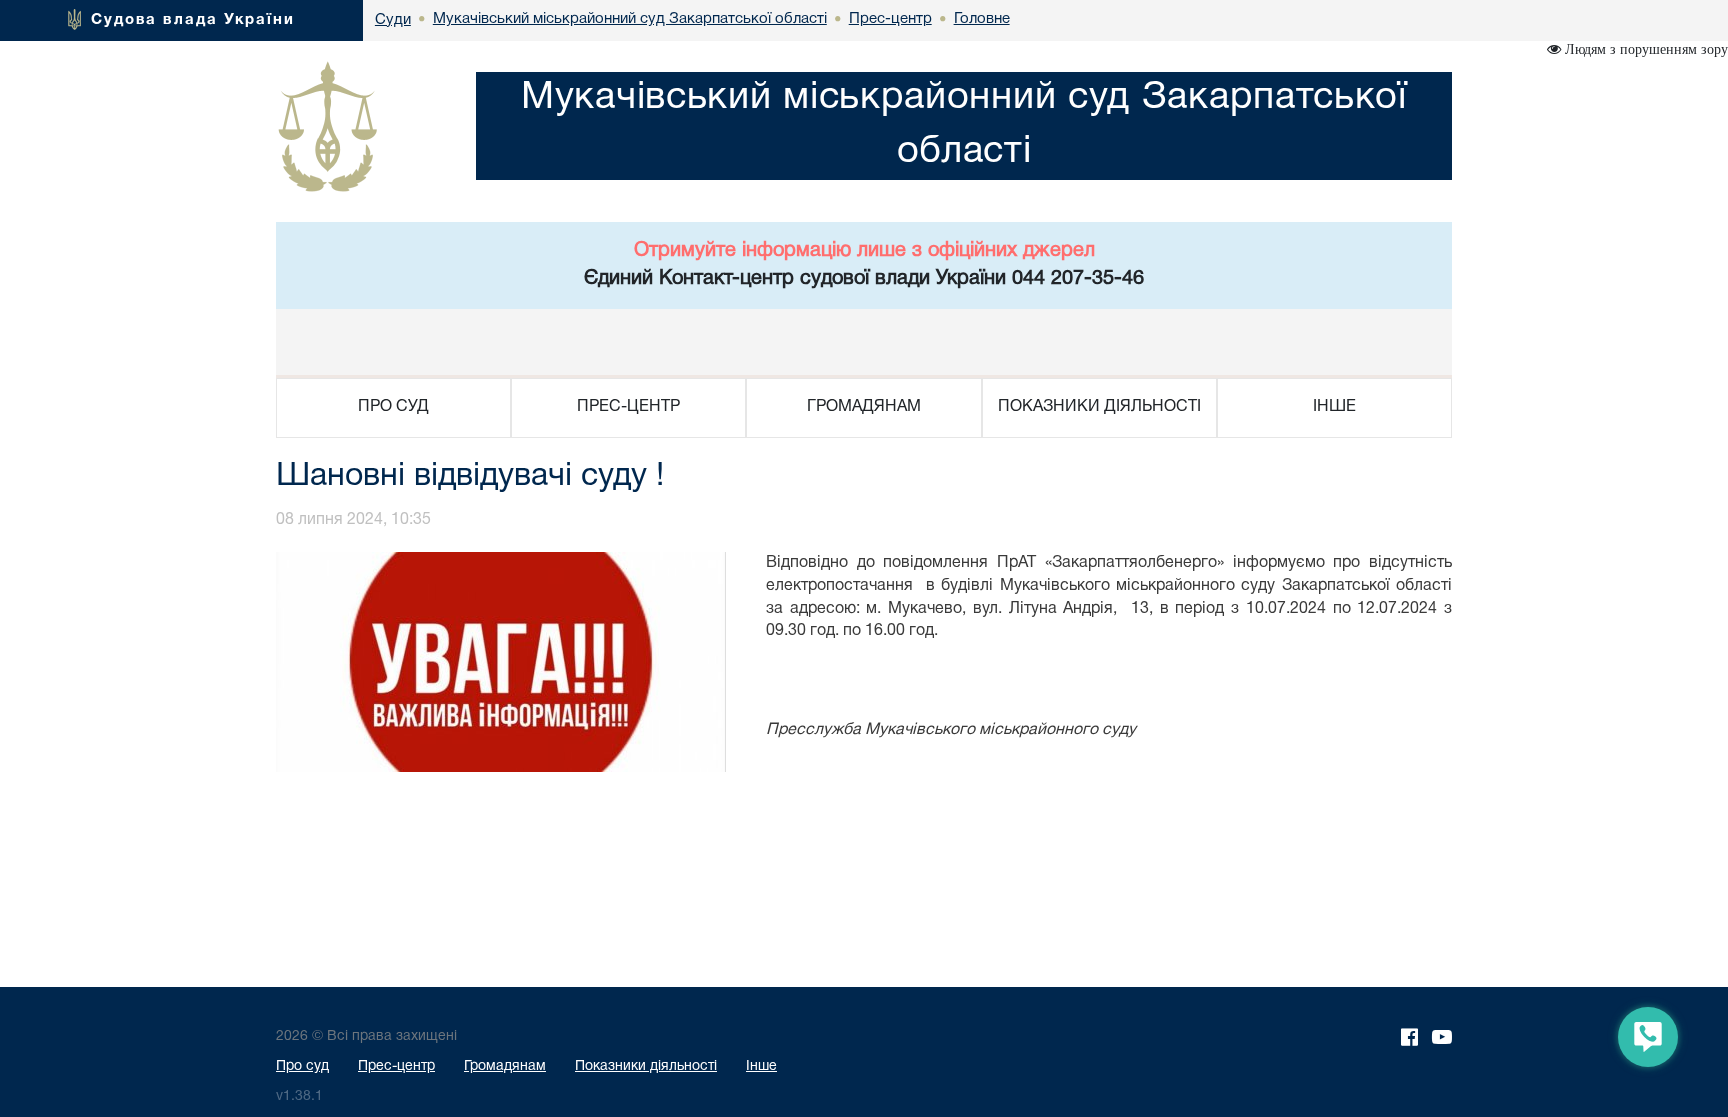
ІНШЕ (1334, 407)
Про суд (302, 1066)
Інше (761, 1066)
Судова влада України (193, 20)
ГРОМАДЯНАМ (864, 407)
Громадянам (505, 1066)
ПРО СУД (393, 407)
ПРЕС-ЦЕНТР (628, 407)
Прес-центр (396, 1066)
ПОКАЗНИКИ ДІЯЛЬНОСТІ (1099, 407)
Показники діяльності (646, 1066)
